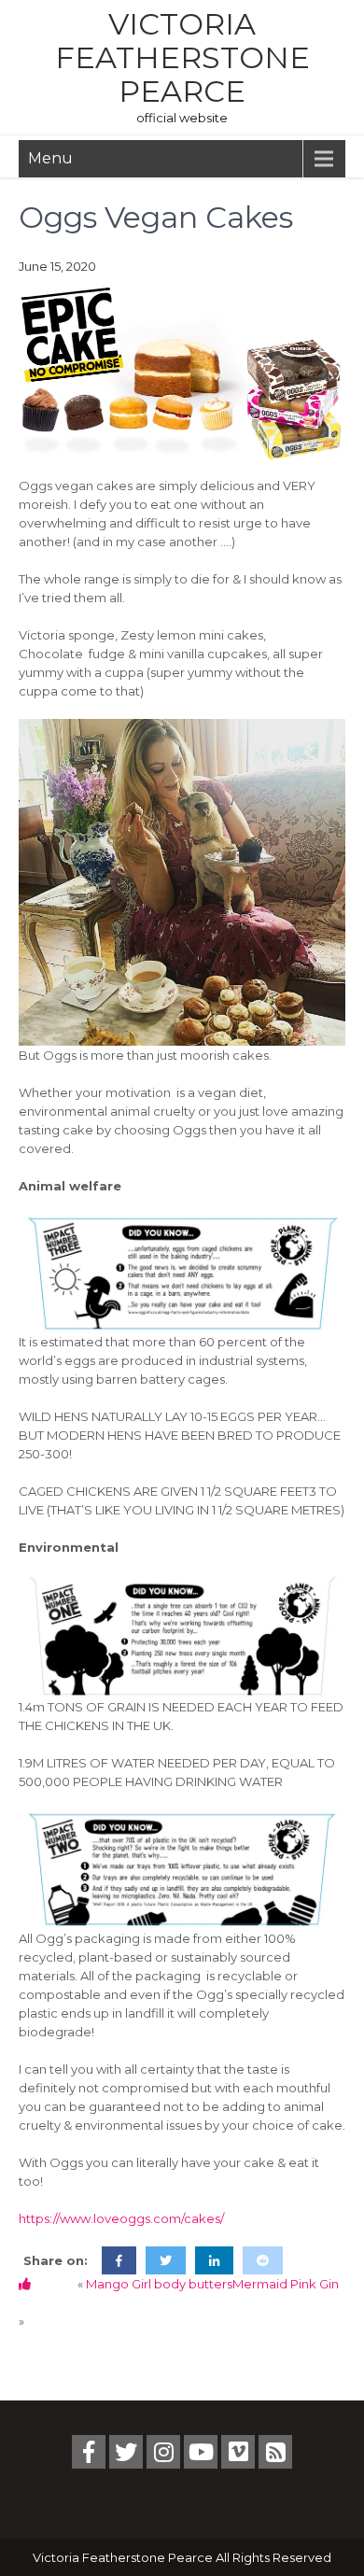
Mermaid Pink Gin (286, 2284)
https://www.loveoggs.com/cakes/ (121, 2218)
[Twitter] (126, 2452)
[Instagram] (163, 2452)
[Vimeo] (238, 2452)
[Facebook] (89, 2452)
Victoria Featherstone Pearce (182, 57)
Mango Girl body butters (159, 2284)
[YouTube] (201, 2452)
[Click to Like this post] (25, 2284)
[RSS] (275, 2452)
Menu (50, 158)
